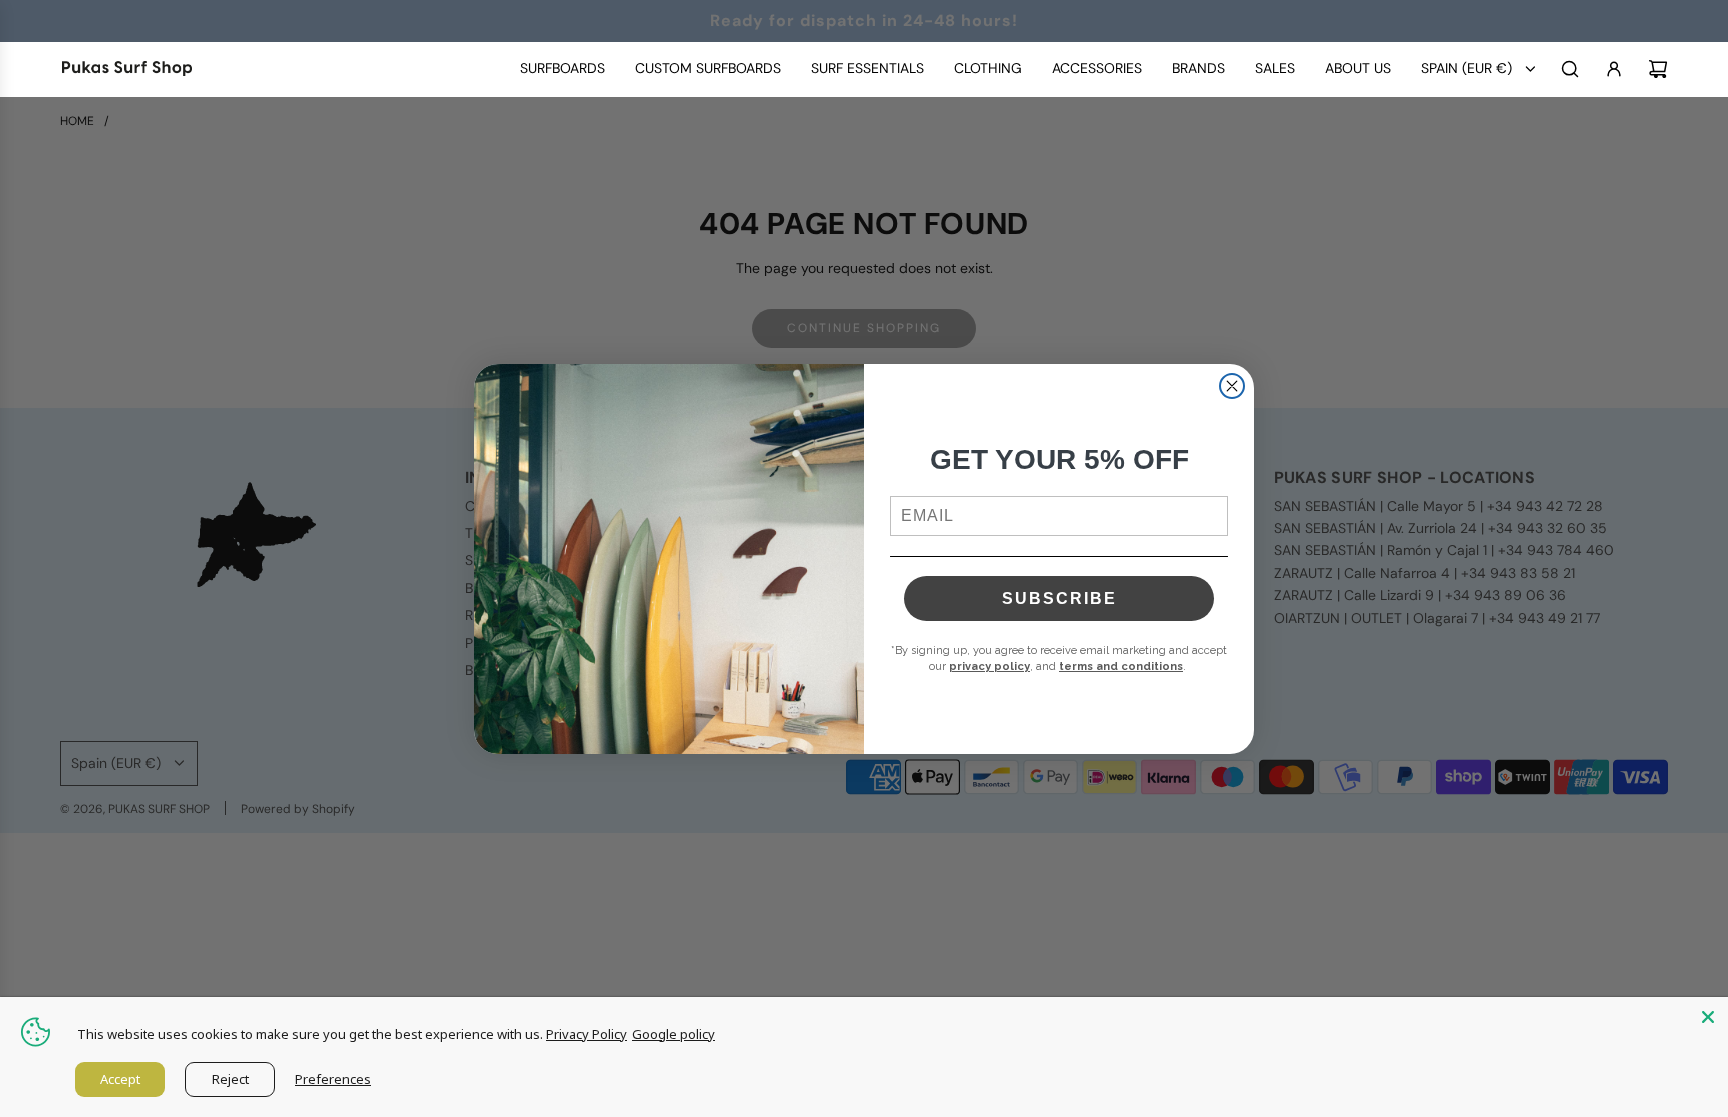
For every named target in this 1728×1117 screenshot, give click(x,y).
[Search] (1570, 69)
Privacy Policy (586, 1034)
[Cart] (1658, 69)
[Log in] (1614, 69)
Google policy (673, 1034)
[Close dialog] (1232, 386)
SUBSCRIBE (1059, 598)
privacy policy (989, 666)
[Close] (1708, 1017)
